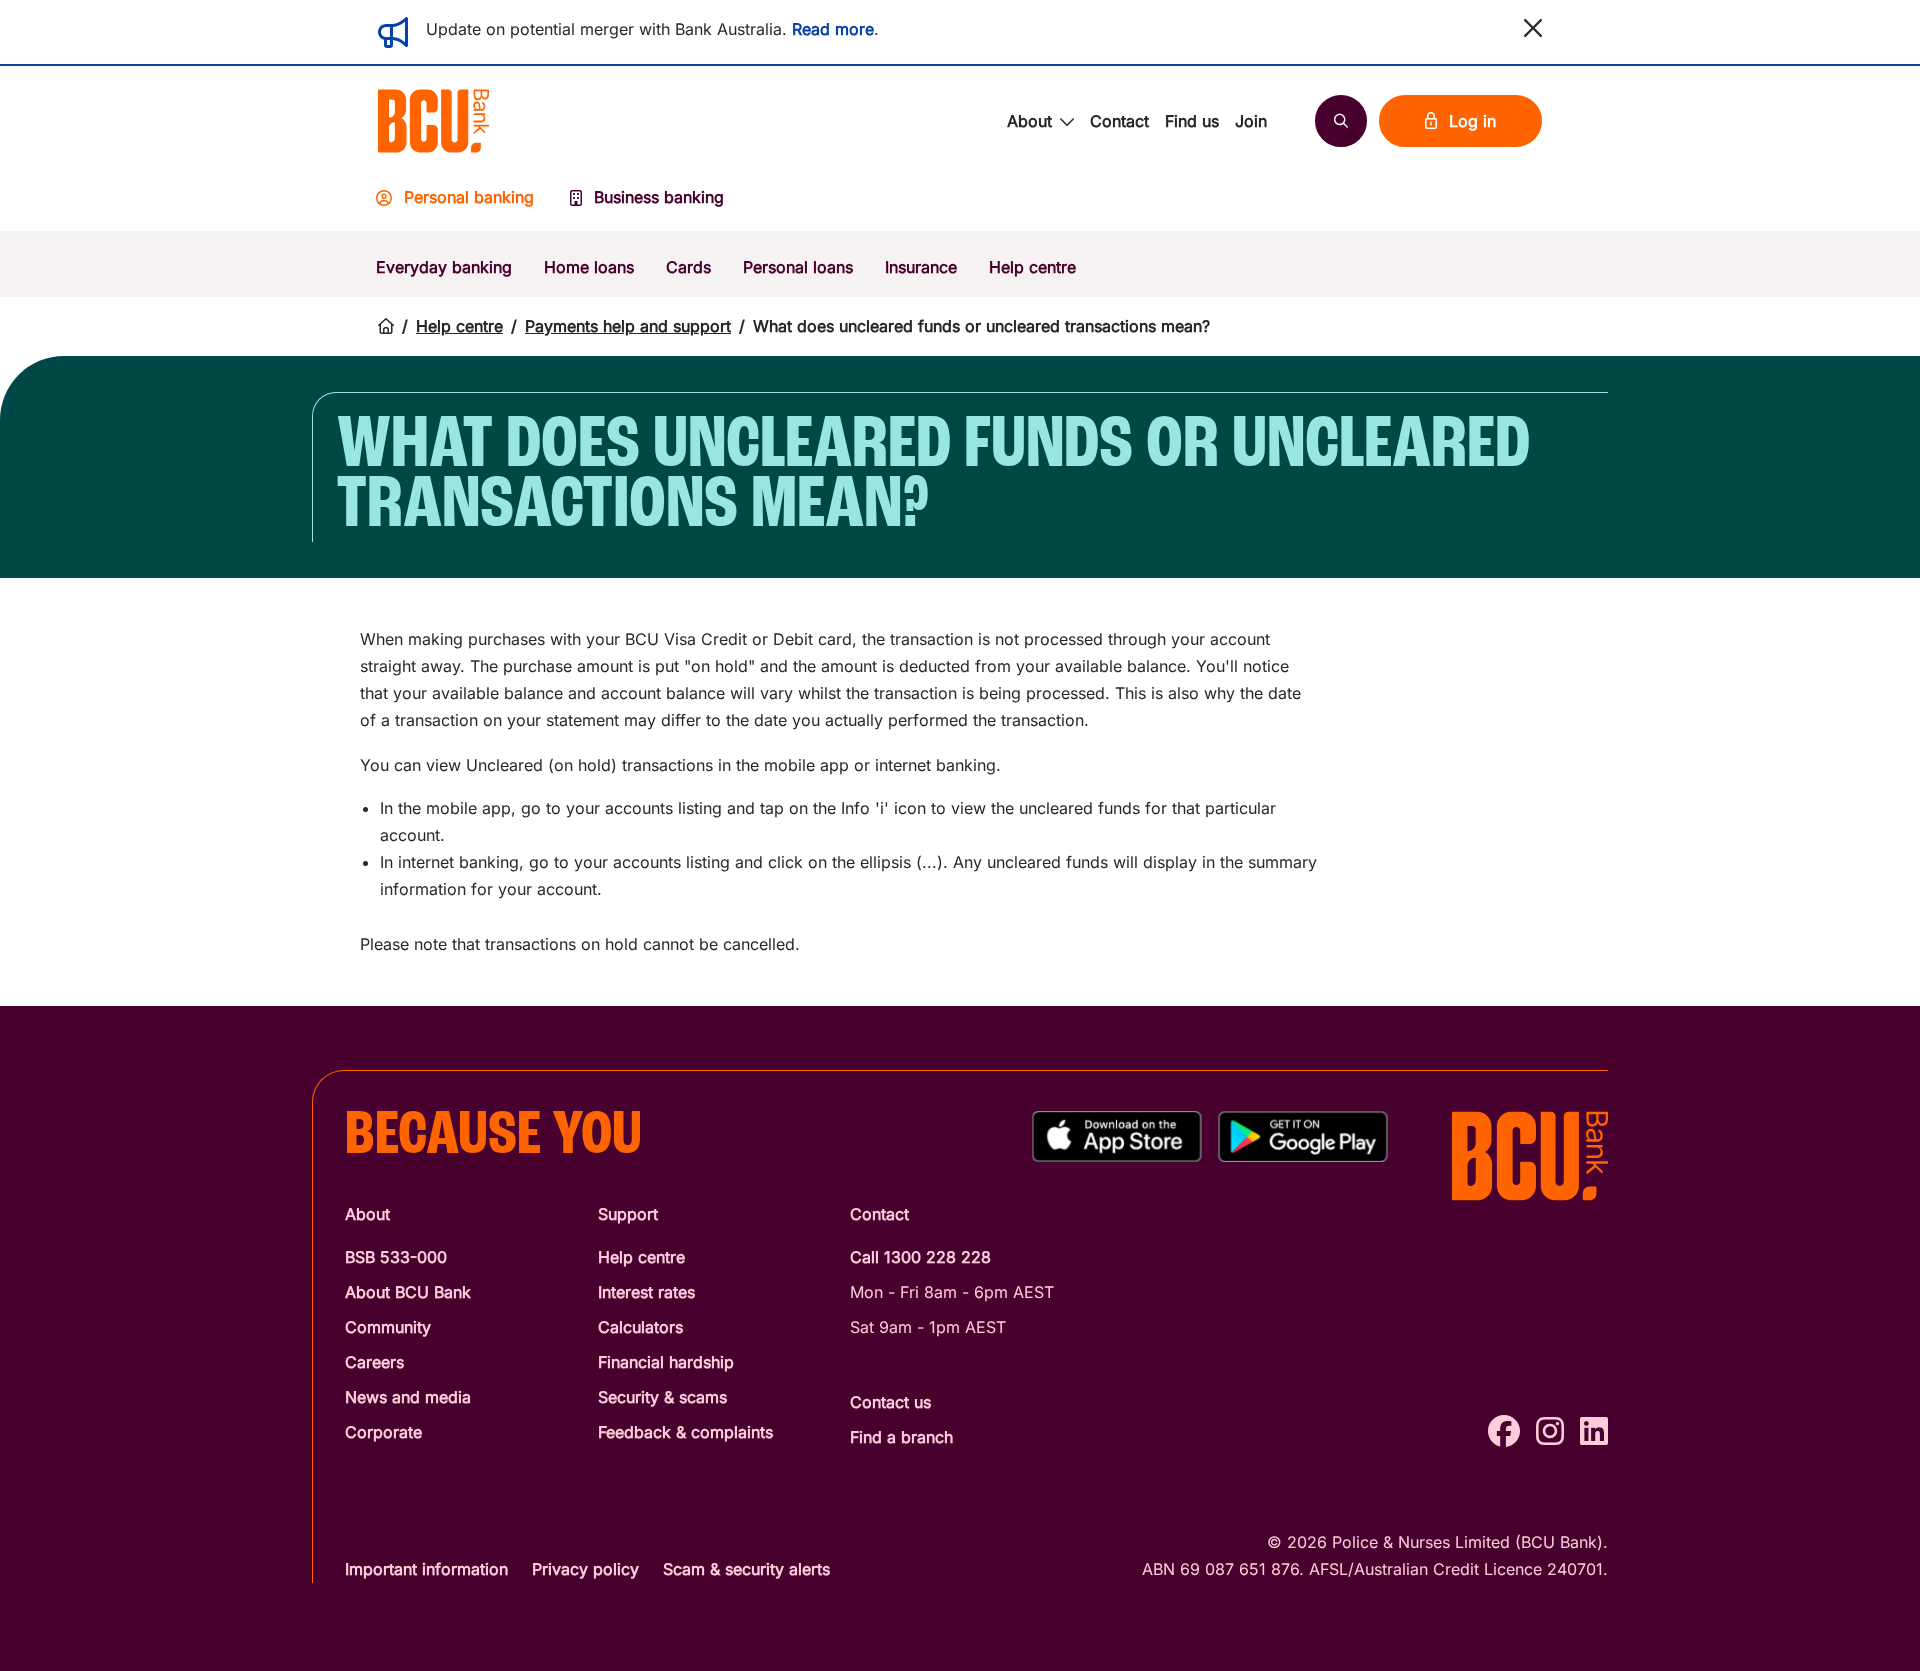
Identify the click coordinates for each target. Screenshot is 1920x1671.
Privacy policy (585, 1569)
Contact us (890, 1402)
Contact (1119, 121)
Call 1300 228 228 (920, 1257)
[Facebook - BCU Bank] (1504, 1431)
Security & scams (662, 1397)
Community (388, 1327)
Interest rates (646, 1292)
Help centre (1032, 267)
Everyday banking (444, 267)
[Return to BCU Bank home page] (433, 121)
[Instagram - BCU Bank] (1550, 1431)
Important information (426, 1569)
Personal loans (798, 267)
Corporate (383, 1432)
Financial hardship (666, 1362)
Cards (688, 267)
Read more (833, 29)
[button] (1533, 28)
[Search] (1341, 121)
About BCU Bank (408, 1292)
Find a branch (901, 1437)
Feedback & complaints (685, 1432)
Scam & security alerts (746, 1569)
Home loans (589, 267)
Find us (1192, 121)
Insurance (921, 267)
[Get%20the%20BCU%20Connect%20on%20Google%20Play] (1303, 1136)
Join (1251, 121)
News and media (408, 1397)
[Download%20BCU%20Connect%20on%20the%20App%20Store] (1117, 1136)
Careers (374, 1362)
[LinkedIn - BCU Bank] (1594, 1431)
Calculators (640, 1327)
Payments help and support (628, 326)
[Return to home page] (386, 326)
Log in (1472, 121)
